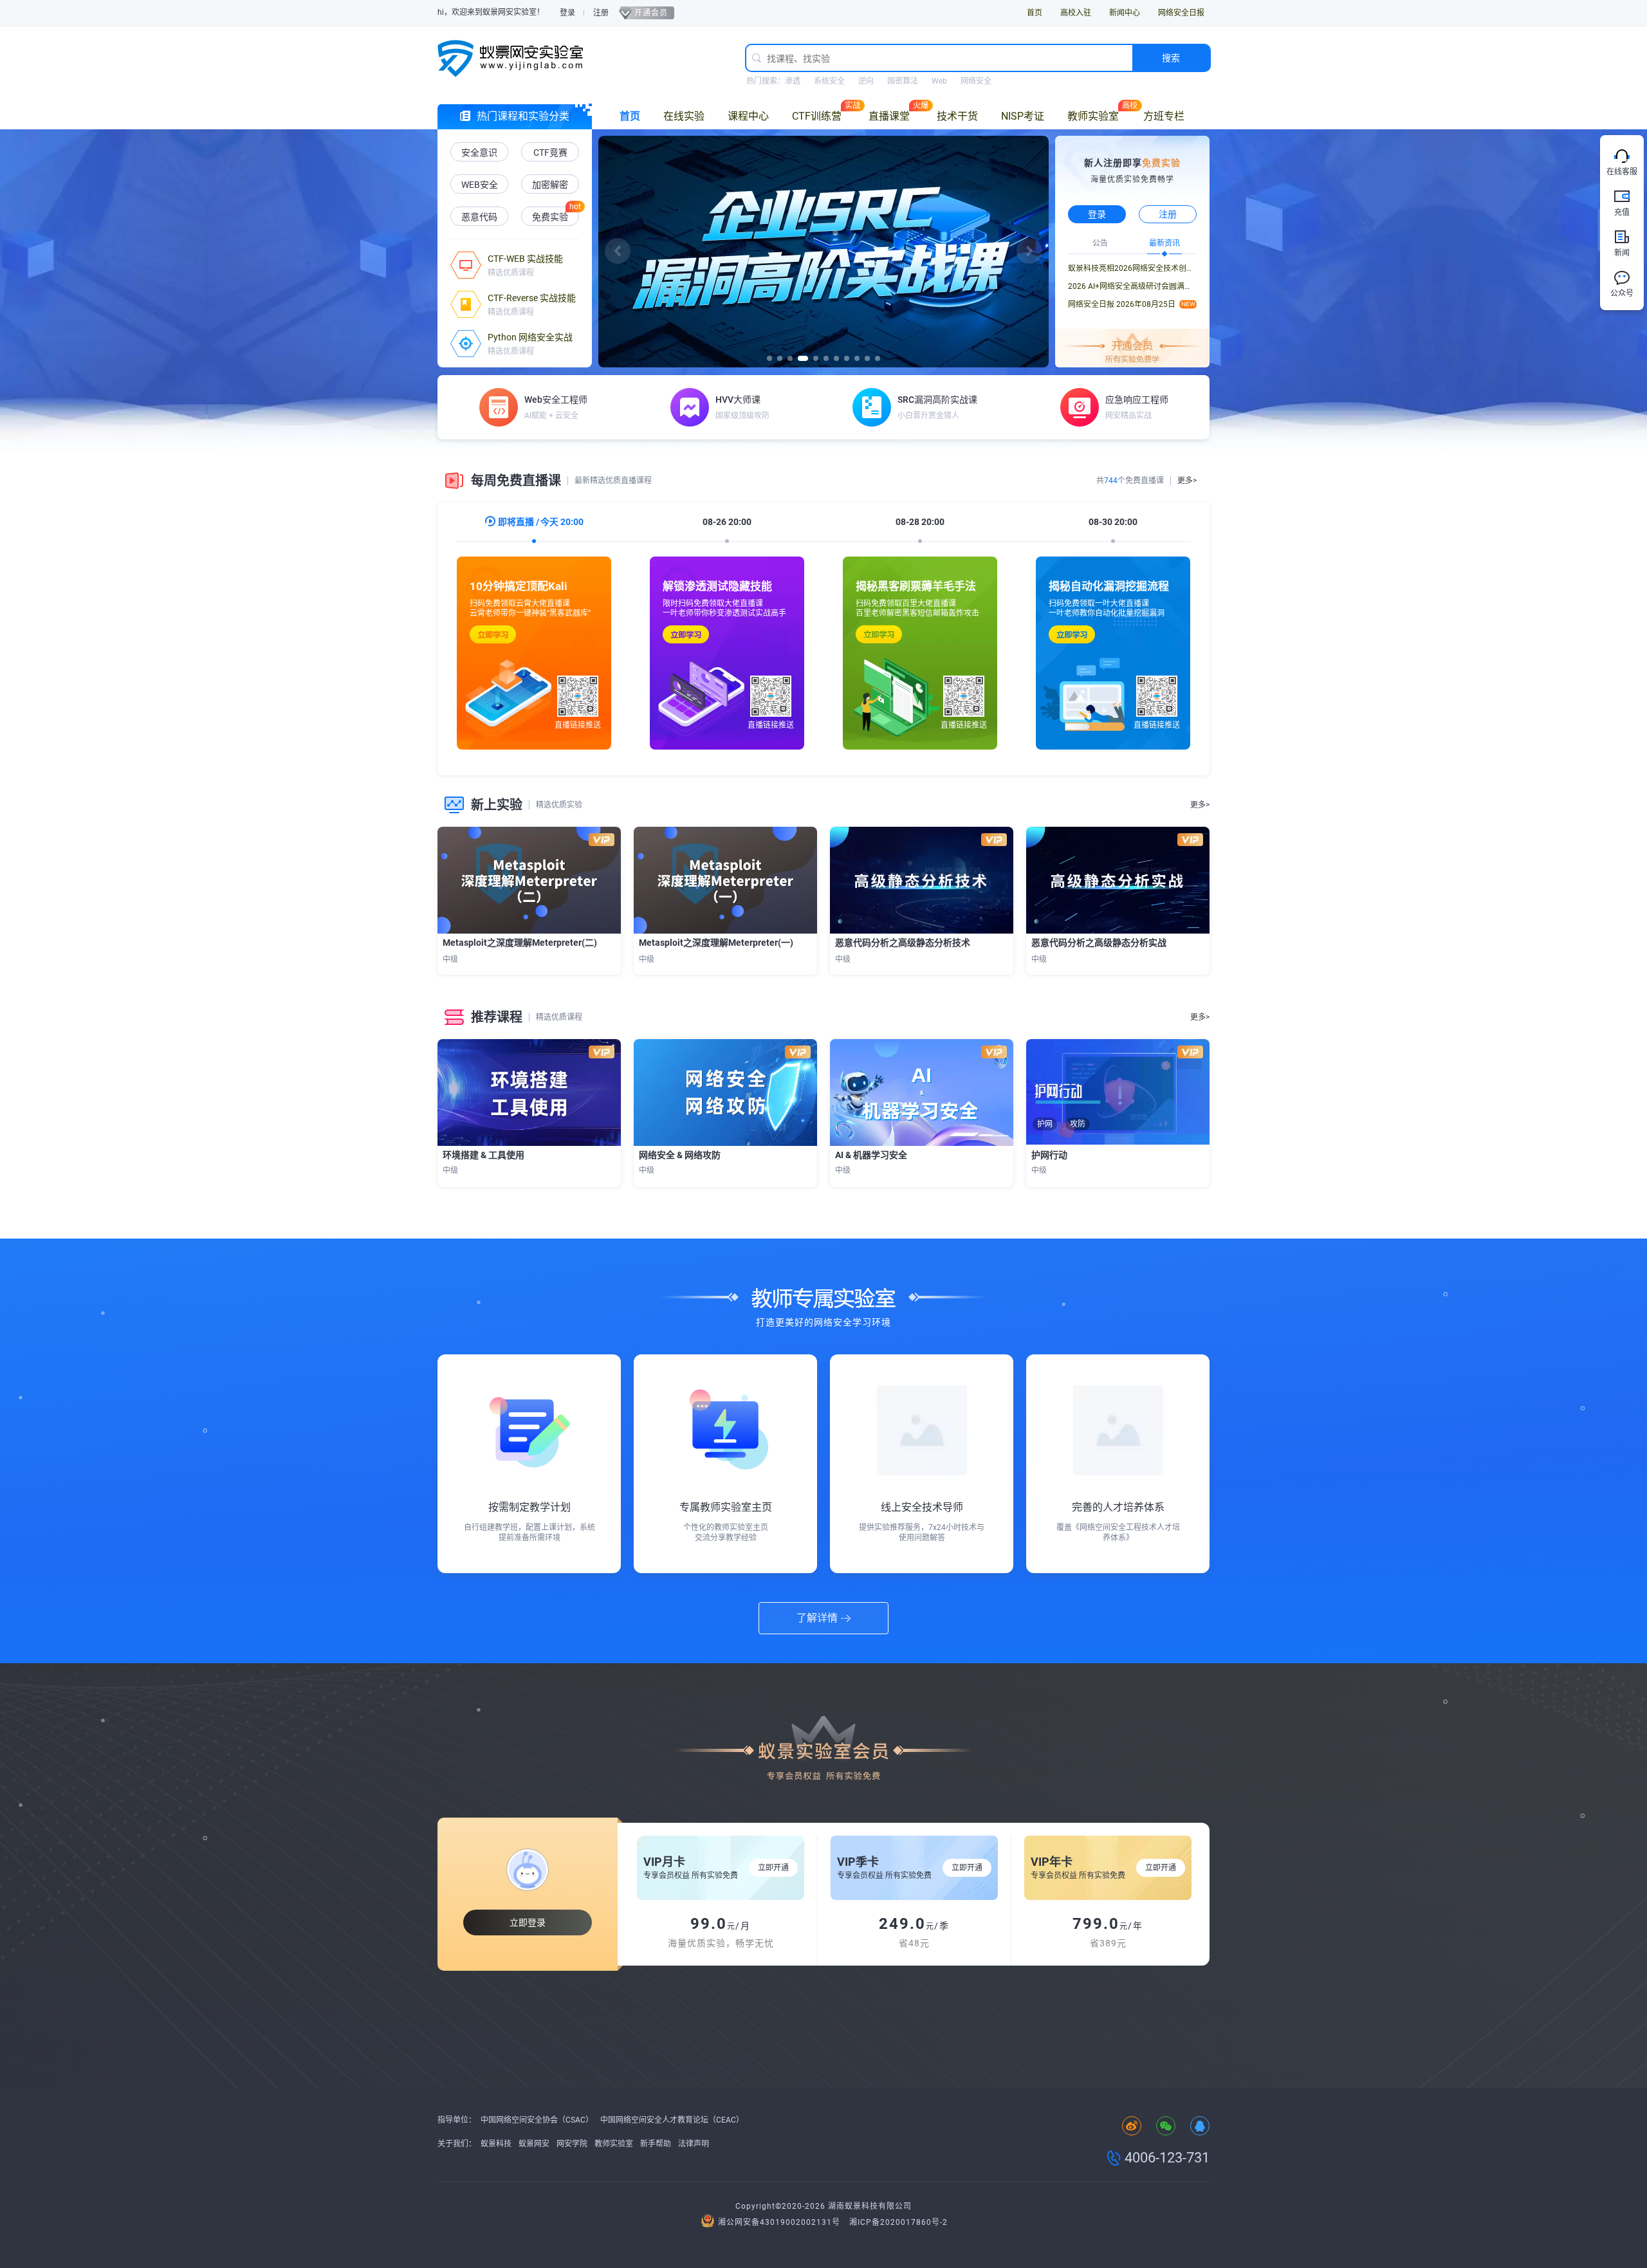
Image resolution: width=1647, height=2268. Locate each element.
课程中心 (748, 116)
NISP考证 (1023, 116)
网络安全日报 (1181, 13)
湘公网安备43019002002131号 (779, 2222)
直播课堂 (889, 116)
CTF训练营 (817, 116)
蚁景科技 (496, 2144)
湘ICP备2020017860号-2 (898, 2222)
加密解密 (550, 185)
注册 (601, 13)
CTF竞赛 (550, 152)
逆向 (866, 81)
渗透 (793, 81)
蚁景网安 (534, 2144)
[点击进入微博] (1132, 2127)
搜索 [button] (1171, 58)
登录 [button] (1097, 214)
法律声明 (694, 2144)
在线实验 (684, 116)
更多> (1187, 481)
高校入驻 (1076, 13)
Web (939, 81)
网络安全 (976, 81)
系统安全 (829, 81)
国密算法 (903, 81)
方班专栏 (1164, 116)
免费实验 (550, 217)
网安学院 (572, 2144)
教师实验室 (1093, 116)
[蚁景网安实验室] (515, 58)
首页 (1035, 13)
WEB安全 (480, 185)
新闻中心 (1125, 13)
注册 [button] (1168, 214)
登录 (567, 13)
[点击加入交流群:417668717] (1200, 2127)
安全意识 (479, 152)
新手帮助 (656, 2144)
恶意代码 (479, 217)
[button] (618, 251)
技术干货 (957, 116)
